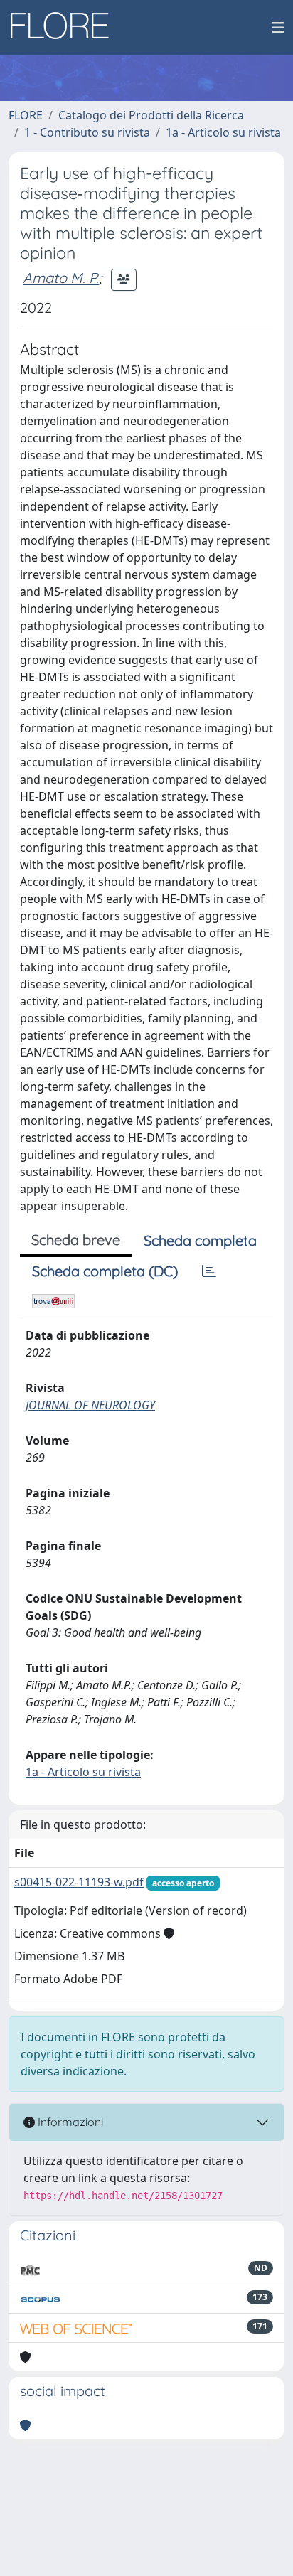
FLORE (26, 115)
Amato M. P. (61, 278)
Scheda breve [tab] (76, 1240)
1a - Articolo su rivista (223, 132)
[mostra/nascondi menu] (278, 28)
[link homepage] (65, 28)
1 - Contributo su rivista (87, 132)
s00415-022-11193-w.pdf (79, 1882)
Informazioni (69, 2122)
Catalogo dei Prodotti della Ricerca (151, 115)
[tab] (209, 1271)
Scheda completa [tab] (200, 1240)
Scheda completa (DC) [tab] (105, 1271)
